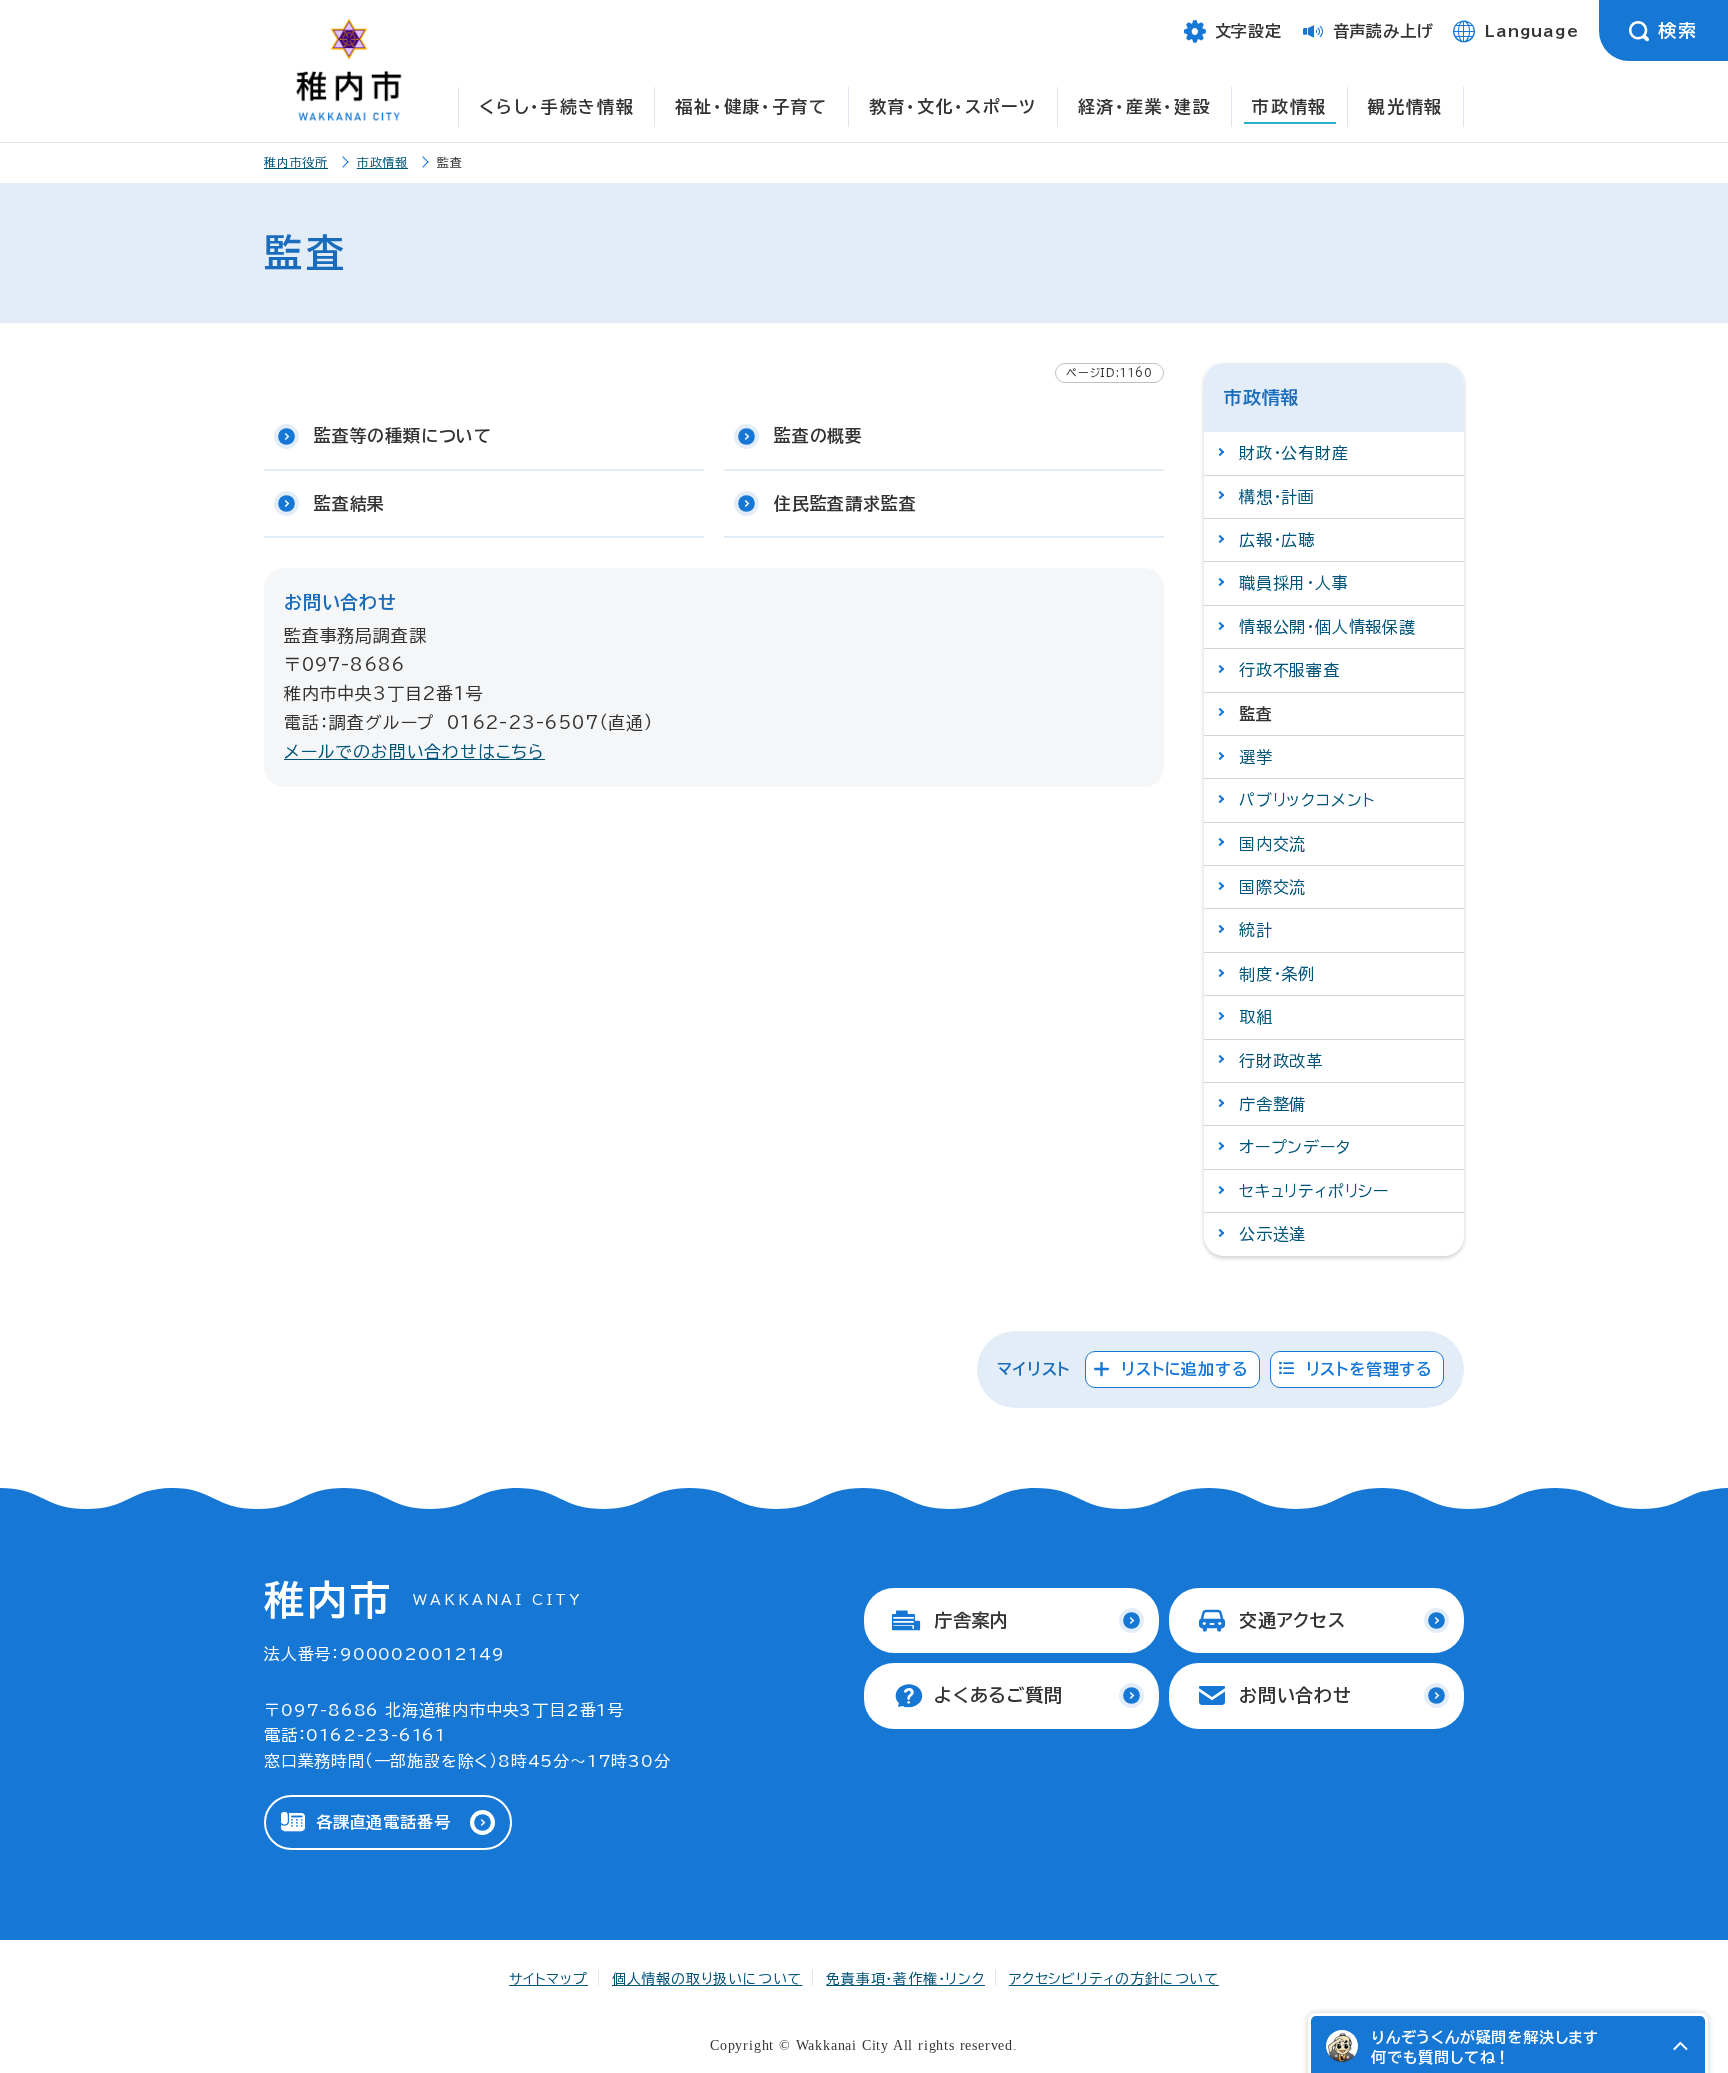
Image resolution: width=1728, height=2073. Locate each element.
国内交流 (1272, 844)
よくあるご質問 (998, 1695)
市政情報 (1289, 106)
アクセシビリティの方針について (1114, 1979)
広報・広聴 (1277, 540)
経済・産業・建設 (1145, 106)
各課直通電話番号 (383, 1822)
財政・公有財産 (1294, 453)
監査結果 (349, 503)
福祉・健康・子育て (751, 106)
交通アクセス (1292, 1620)
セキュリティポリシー (1314, 1191)
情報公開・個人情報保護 (1327, 627)
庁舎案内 (971, 1620)
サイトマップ (548, 1979)
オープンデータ (1295, 1147)
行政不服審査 (1289, 670)
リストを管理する (1369, 1369)
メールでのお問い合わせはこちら (414, 751)
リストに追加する (1184, 1369)
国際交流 (1272, 887)
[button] (1680, 2046)
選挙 (1256, 757)
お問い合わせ (1295, 1695)
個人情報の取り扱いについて (707, 1979)
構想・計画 (1277, 497)
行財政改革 (1281, 1061)
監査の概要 (818, 435)
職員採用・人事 (1294, 583)
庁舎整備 (1272, 1104)
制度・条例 (1277, 974)
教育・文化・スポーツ (953, 106)
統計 (1256, 930)
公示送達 (1272, 1234)
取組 (1256, 1017)
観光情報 (1405, 106)
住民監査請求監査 (845, 503)
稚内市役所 (296, 162)
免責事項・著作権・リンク (905, 1979)
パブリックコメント (1307, 800)
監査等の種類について (403, 435)
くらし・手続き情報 (556, 106)
